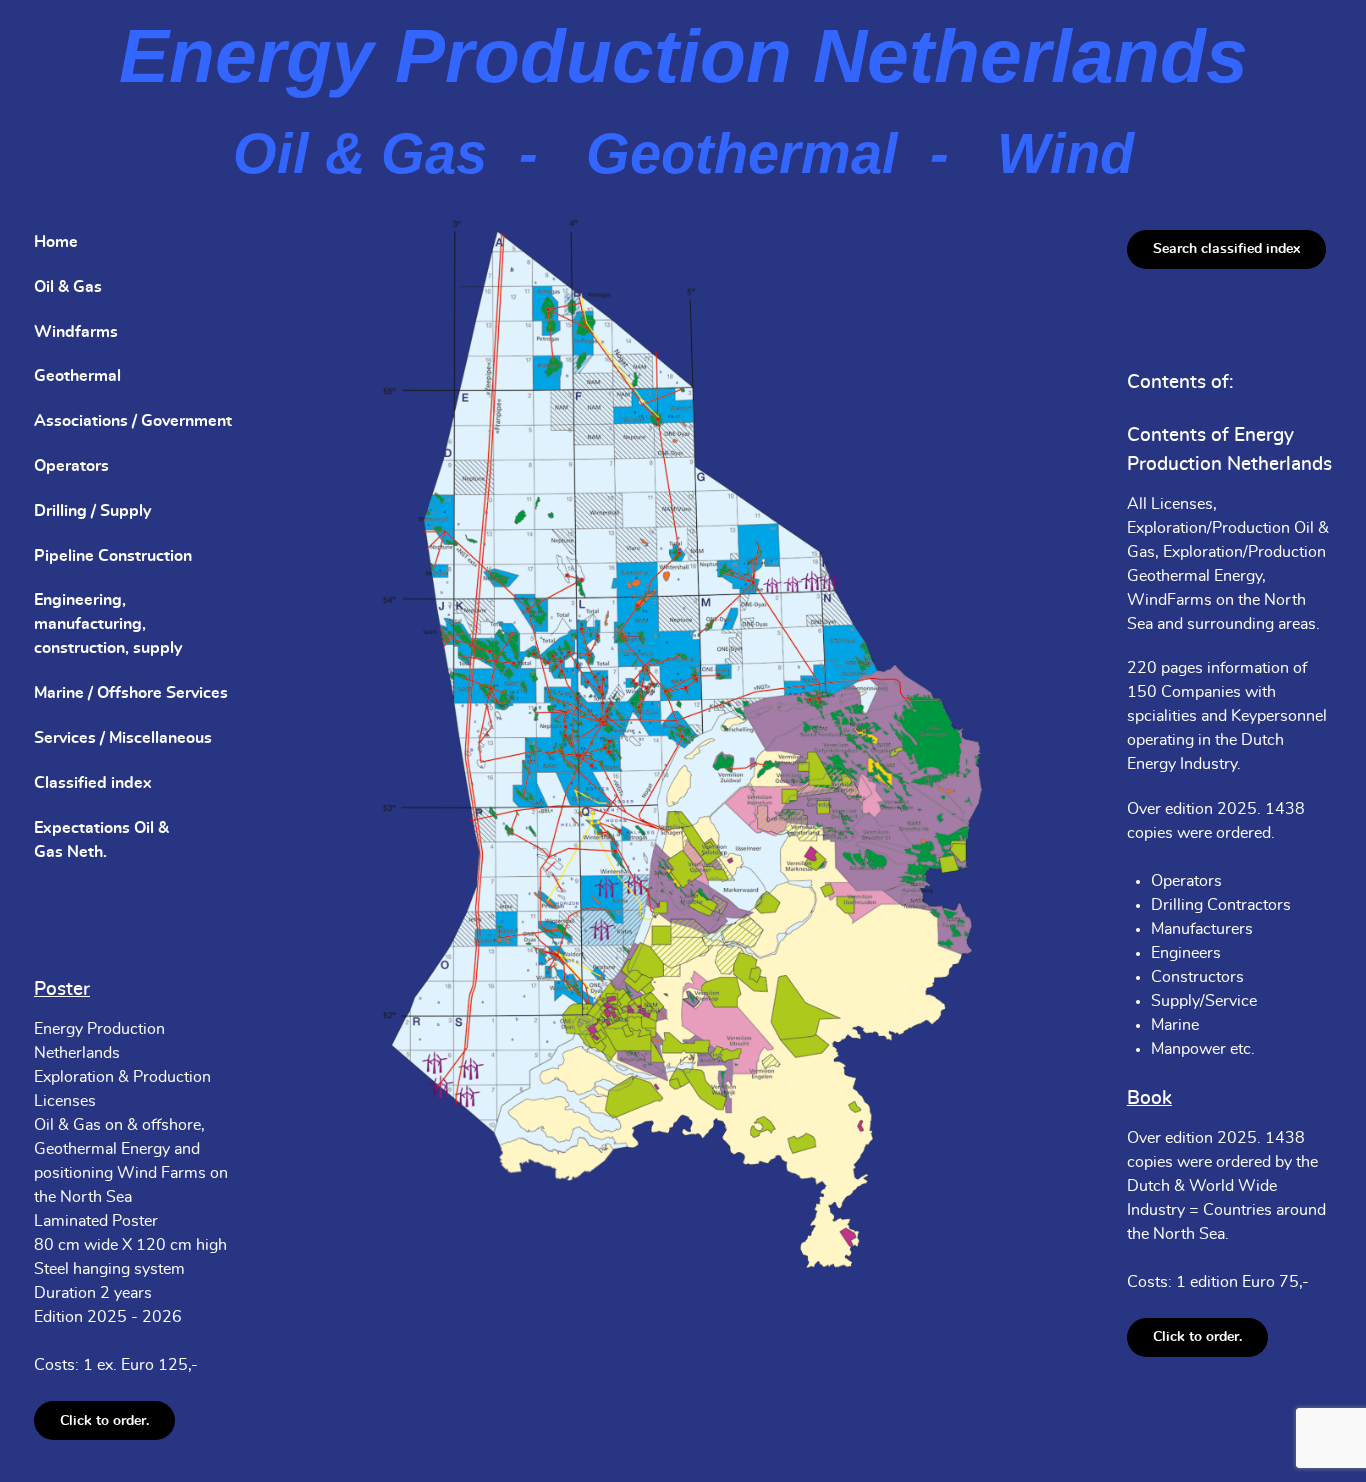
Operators (71, 466)
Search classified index (1226, 248)
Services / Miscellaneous (123, 738)
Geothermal (77, 376)
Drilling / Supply (92, 511)
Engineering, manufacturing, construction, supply (108, 624)
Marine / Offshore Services (131, 693)
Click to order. (104, 1420)
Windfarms (76, 332)
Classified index (93, 783)
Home (56, 242)
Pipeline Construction (113, 556)
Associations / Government (133, 421)
